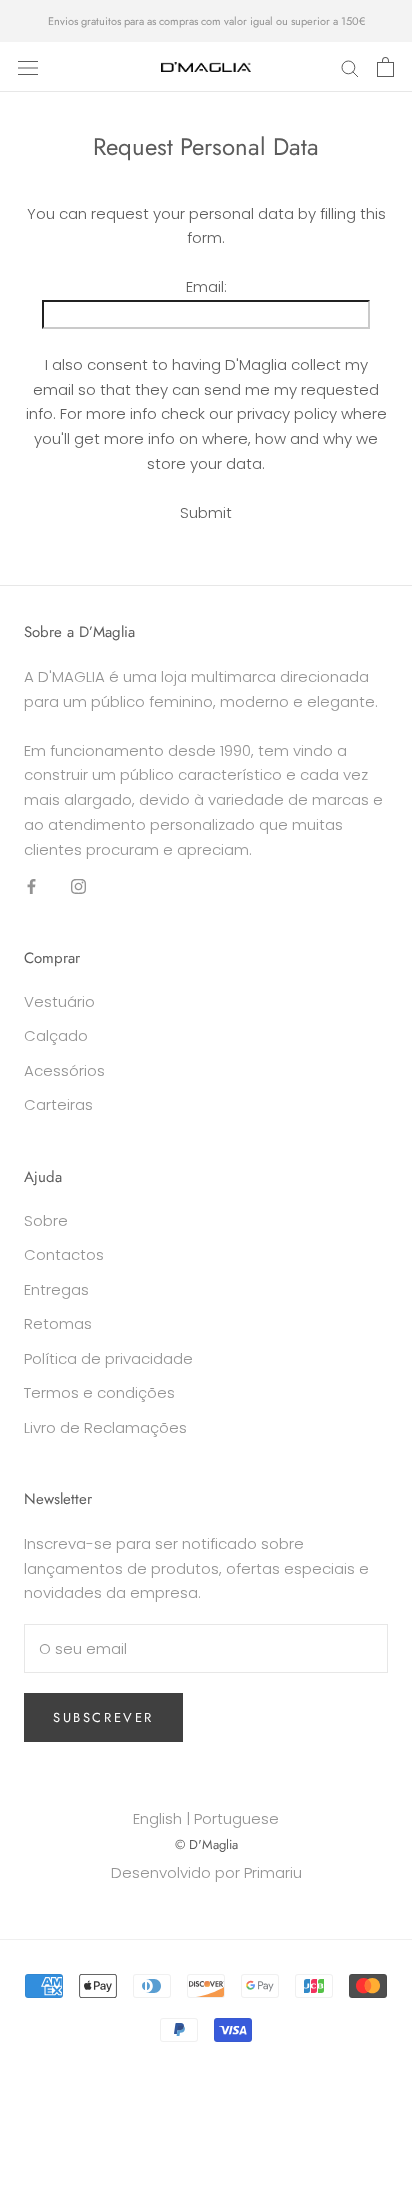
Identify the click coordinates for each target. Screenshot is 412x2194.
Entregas (56, 1289)
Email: (206, 286)
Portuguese (236, 1818)
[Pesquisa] (350, 66)
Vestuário (59, 1001)
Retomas (58, 1323)
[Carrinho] (385, 67)
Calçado (56, 1035)
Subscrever (103, 1717)
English (157, 1818)
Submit (206, 512)
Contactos (64, 1254)
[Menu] (28, 67)
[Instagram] (78, 885)
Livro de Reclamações (105, 1427)
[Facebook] (31, 885)
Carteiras (58, 1104)
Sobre (46, 1220)
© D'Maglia (206, 1844)
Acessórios (64, 1070)
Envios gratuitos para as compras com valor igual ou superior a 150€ (206, 21)
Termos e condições (99, 1392)
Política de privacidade (108, 1358)
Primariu (273, 1872)
